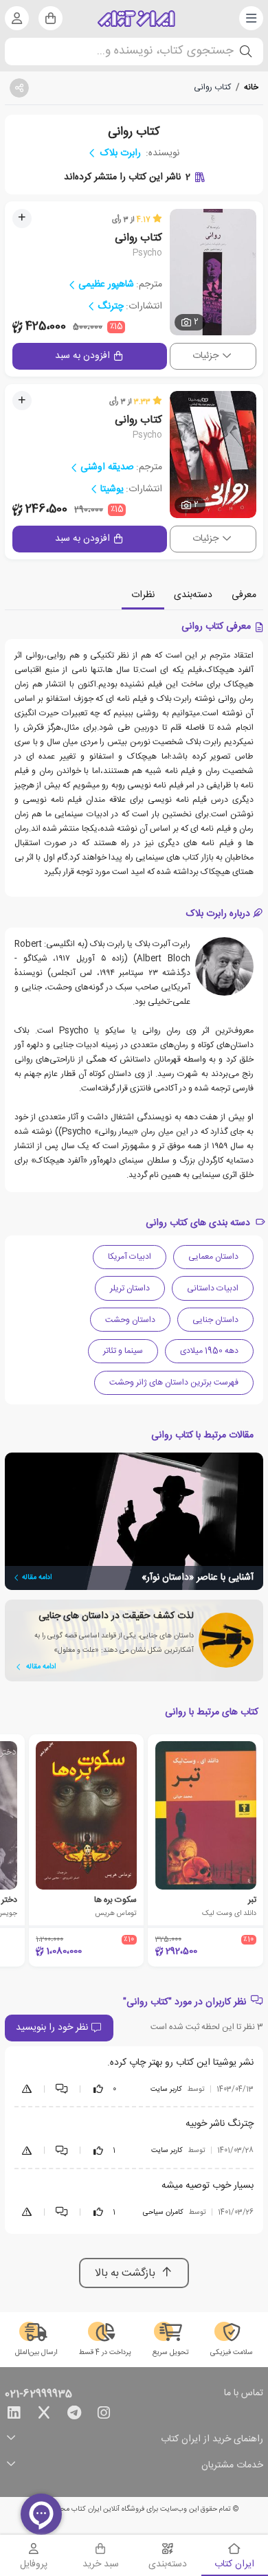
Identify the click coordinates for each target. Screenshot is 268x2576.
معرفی (244, 595)
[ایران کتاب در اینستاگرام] (104, 2415)
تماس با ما (244, 2394)
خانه (251, 87)
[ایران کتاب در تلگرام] (74, 2415)
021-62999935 (38, 2395)
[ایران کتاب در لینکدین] (14, 2415)
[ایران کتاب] (136, 19)
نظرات (143, 595)
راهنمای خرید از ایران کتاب (212, 2440)
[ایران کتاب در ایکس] (44, 2415)
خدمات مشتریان (232, 2466)
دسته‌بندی (193, 595)
